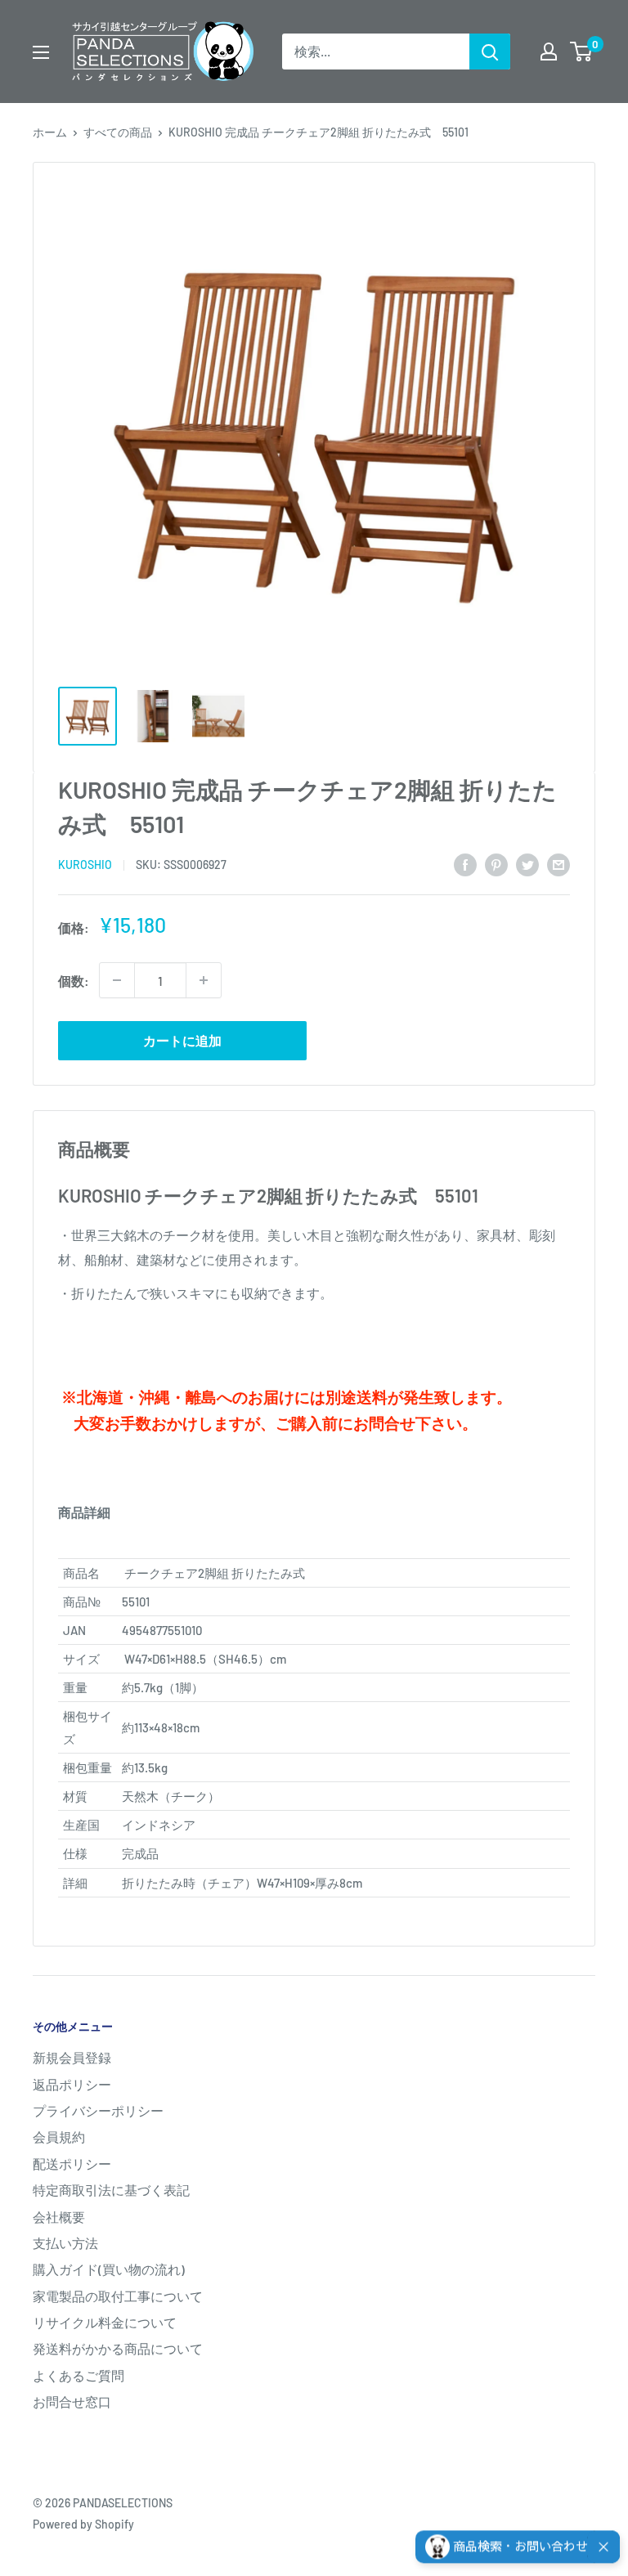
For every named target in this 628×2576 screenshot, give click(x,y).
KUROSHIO (85, 865)
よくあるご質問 (78, 2375)
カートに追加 (182, 1040)
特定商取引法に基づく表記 (111, 2190)
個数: (74, 981)
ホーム (50, 132)
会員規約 (59, 2137)
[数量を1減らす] (117, 980)
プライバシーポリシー (98, 2110)
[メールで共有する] (558, 864)
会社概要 (59, 2217)
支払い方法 (65, 2243)
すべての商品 (118, 132)
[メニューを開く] (41, 52)
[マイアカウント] (549, 52)
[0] (582, 52)
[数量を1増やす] (204, 980)
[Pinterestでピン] (496, 864)
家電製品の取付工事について (118, 2296)
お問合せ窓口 (72, 2401)
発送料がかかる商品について (118, 2348)
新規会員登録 (72, 2057)
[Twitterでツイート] (527, 864)
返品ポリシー (72, 2084)
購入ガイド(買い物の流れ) (109, 2269)
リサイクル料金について (105, 2322)
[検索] (490, 52)
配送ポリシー (72, 2164)
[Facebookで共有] (465, 864)
